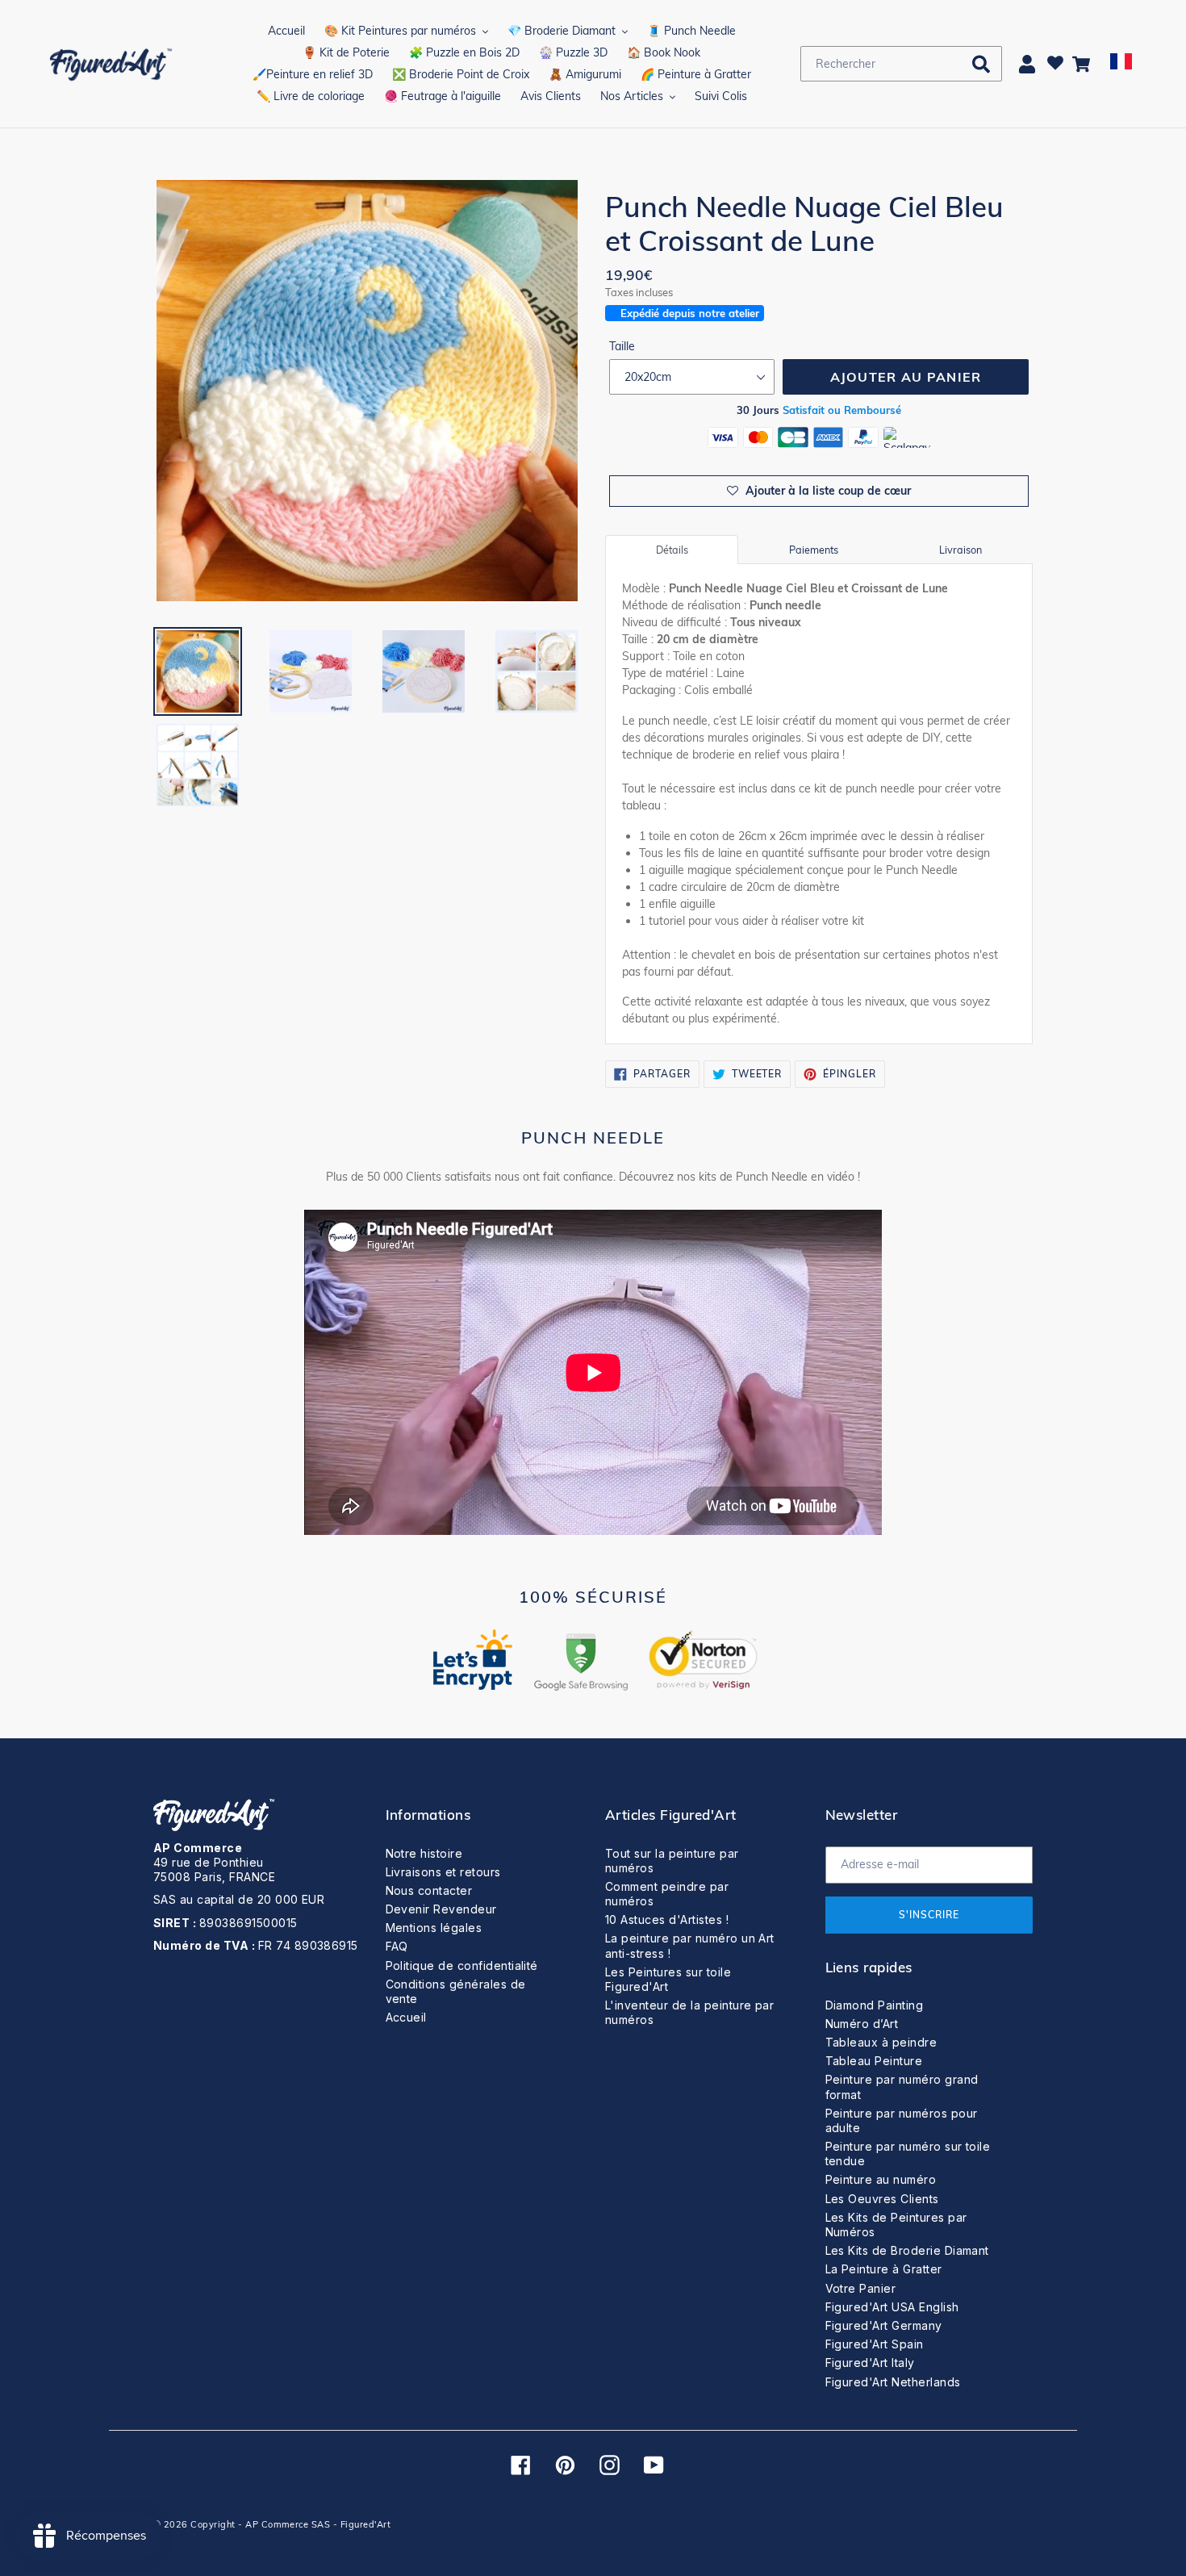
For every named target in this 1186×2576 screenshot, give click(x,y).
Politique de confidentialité (462, 1965)
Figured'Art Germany (884, 2325)
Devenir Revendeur (441, 1909)
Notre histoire (424, 1853)
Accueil (406, 2017)
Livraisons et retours (443, 1872)
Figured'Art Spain (875, 2344)
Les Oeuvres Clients (882, 2199)
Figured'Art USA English (892, 2307)
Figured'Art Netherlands (893, 2382)
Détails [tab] (672, 550)
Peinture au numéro (881, 2179)
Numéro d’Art (862, 2024)
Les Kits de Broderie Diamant (907, 2250)
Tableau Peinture (874, 2061)
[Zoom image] (367, 392)
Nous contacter (429, 1890)
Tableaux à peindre (881, 2042)
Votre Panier (861, 2288)
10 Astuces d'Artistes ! (667, 1919)
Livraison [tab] (960, 550)
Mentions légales (434, 1928)
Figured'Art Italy (870, 2363)
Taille (622, 346)
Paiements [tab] (814, 550)
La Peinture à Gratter (884, 2269)
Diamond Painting (875, 2005)
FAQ (397, 1946)
